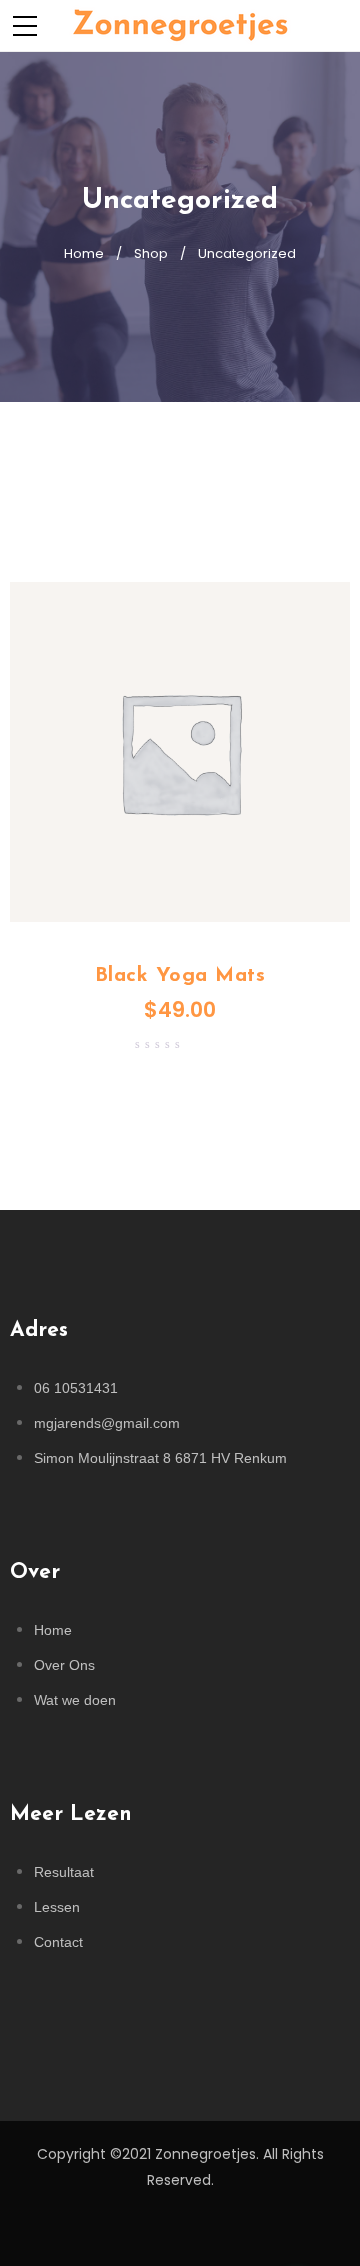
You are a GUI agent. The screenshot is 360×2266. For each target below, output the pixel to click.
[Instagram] (180, 2230)
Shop (151, 253)
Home (84, 253)
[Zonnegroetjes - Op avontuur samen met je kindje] (180, 24)
